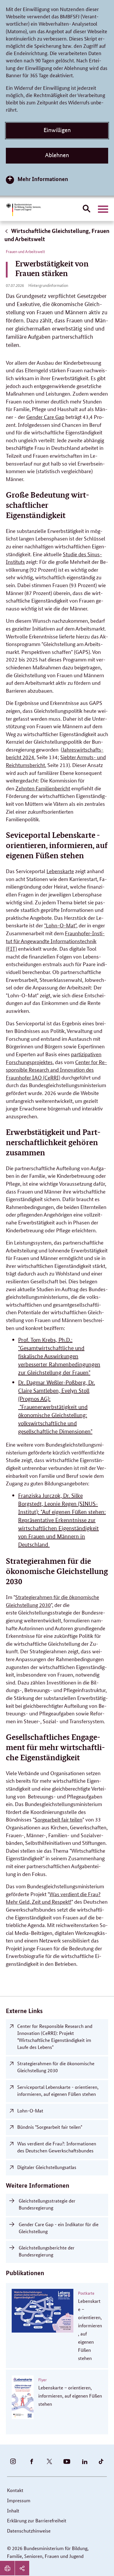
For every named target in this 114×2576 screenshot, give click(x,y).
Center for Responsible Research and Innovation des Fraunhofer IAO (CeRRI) (56, 1069)
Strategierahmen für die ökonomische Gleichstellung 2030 (56, 2067)
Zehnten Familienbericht (43, 788)
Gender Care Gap (45, 417)
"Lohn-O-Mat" (60, 925)
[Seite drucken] (7, 2568)
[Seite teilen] (22, 2568)
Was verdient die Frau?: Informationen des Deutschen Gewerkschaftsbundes (57, 2147)
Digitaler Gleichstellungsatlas (47, 2167)
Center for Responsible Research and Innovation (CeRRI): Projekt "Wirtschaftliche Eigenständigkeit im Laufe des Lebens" (55, 2036)
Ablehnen (57, 155)
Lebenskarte (60, 871)
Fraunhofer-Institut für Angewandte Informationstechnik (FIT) (55, 941)
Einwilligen (57, 130)
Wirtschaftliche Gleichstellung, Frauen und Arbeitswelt (57, 235)
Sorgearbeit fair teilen (58, 1819)
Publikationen (25, 2273)
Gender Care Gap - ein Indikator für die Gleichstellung (59, 2228)
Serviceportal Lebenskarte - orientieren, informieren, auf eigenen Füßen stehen (58, 2090)
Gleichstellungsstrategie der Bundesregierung (47, 2204)
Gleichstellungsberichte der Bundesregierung (47, 2251)
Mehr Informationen (43, 179)
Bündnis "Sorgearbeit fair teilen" (50, 2127)
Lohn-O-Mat (30, 2111)
